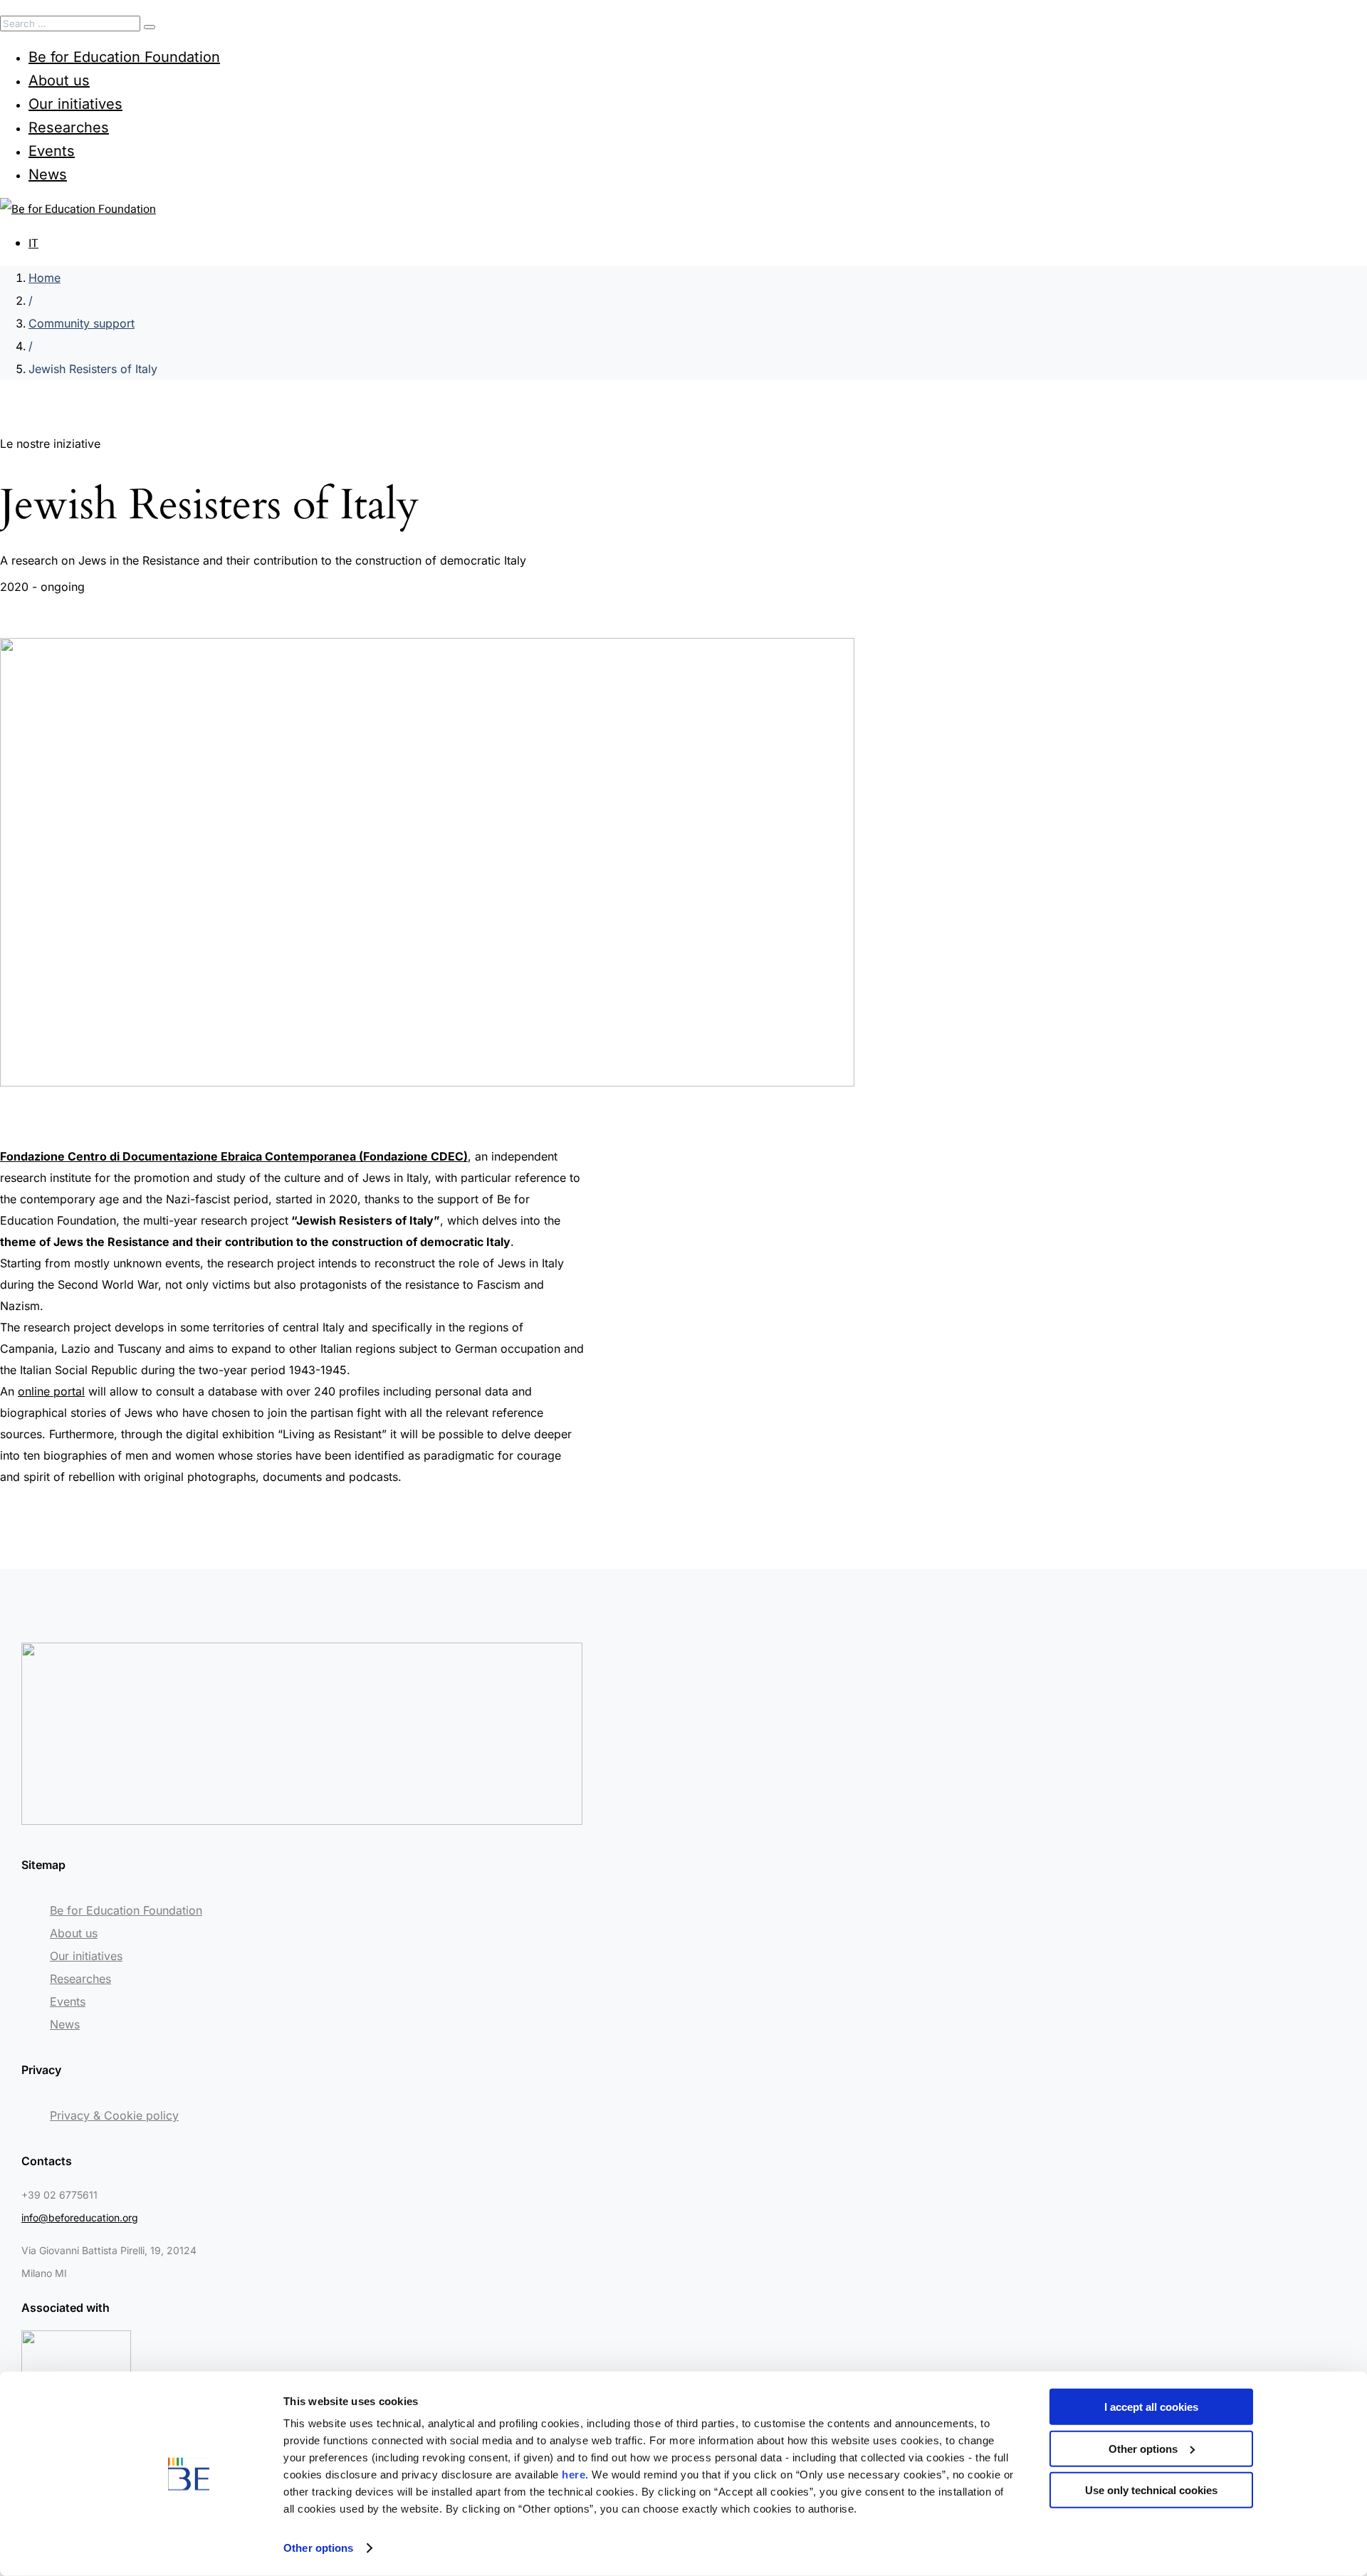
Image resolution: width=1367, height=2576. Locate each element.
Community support (82, 323)
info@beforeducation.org (80, 2218)
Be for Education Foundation (124, 57)
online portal (51, 1391)
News (48, 174)
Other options (318, 2548)
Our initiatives (75, 104)
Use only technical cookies (1151, 2490)
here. (575, 2475)
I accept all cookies (1151, 2407)
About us (59, 80)
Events (52, 151)
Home (44, 278)
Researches (69, 127)
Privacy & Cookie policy (114, 2115)
